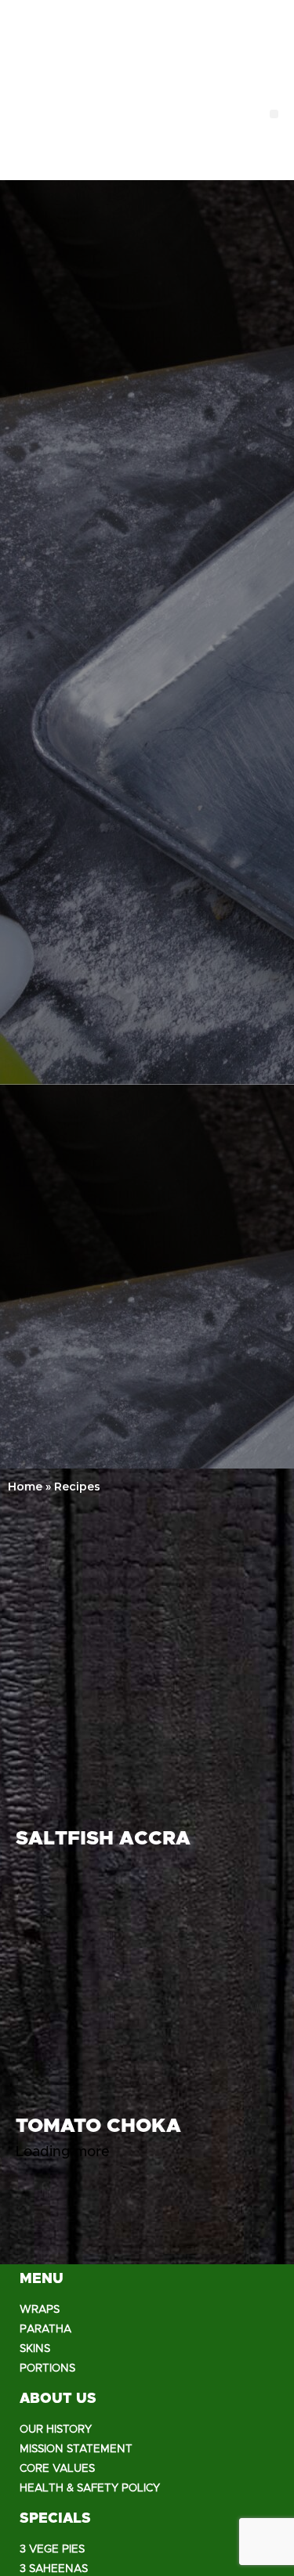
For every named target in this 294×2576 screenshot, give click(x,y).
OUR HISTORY (56, 2430)
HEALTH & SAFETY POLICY (90, 2488)
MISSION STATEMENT (76, 2449)
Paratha (45, 2329)
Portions (47, 2368)
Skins (35, 2349)
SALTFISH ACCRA (103, 1839)
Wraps (40, 2310)
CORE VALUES (57, 2469)
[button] (274, 114)
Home (25, 1487)
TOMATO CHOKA (98, 2126)
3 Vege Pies (52, 2549)
